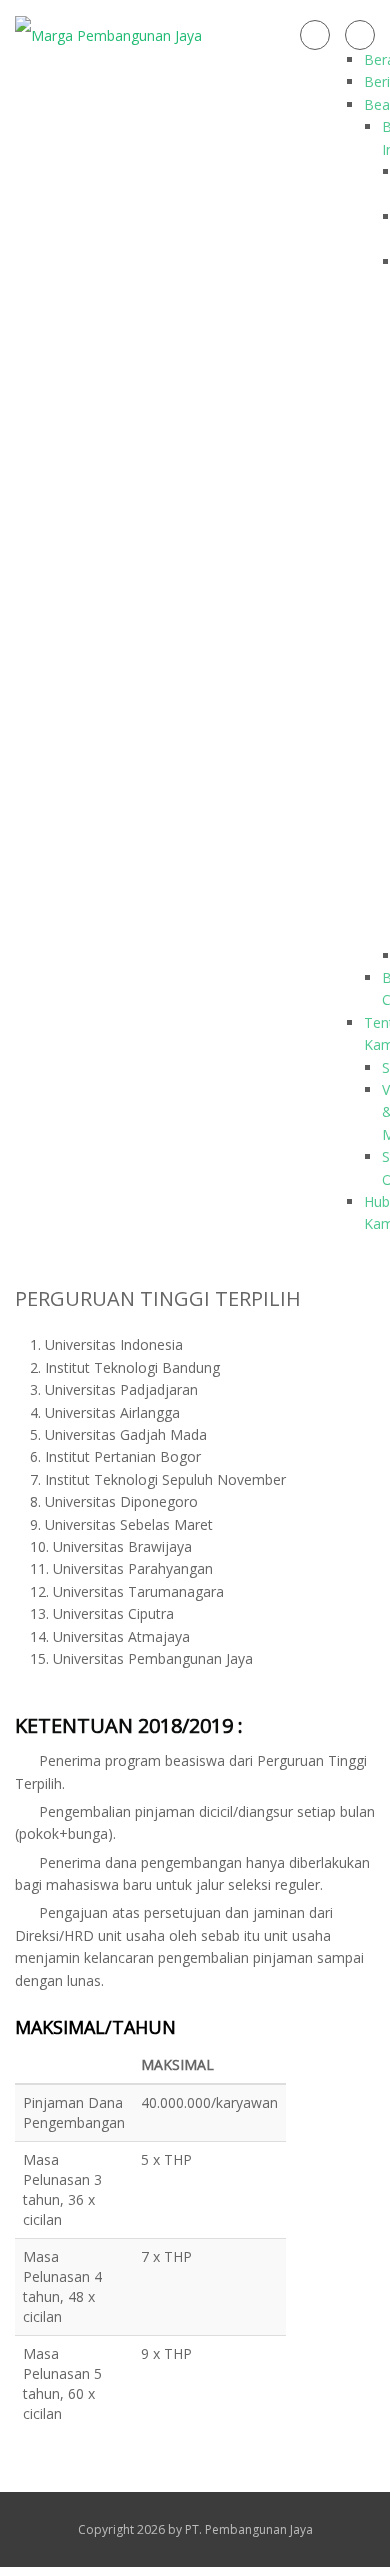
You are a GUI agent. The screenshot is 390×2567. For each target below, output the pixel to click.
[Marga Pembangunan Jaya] (108, 34)
